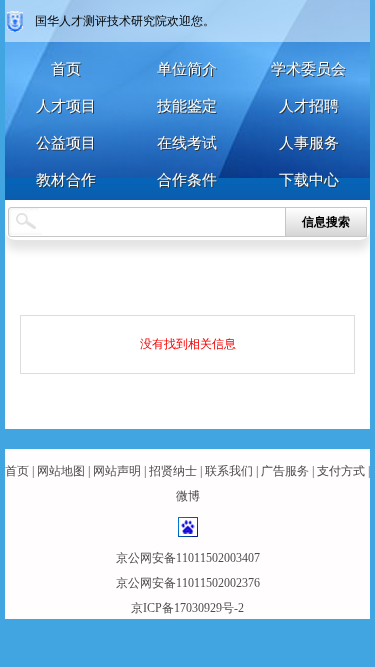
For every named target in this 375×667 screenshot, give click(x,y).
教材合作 (66, 180)
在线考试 (187, 143)
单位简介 (187, 69)
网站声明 (117, 471)
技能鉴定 (187, 106)
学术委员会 (308, 69)
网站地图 (61, 471)
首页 (66, 69)
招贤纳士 (173, 471)
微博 (188, 496)
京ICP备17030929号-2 (187, 608)
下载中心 (309, 180)
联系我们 (229, 471)
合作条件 (187, 180)
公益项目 (66, 143)
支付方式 (341, 471)
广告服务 (285, 471)
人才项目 (66, 106)
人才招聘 (309, 106)
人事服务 (309, 143)
